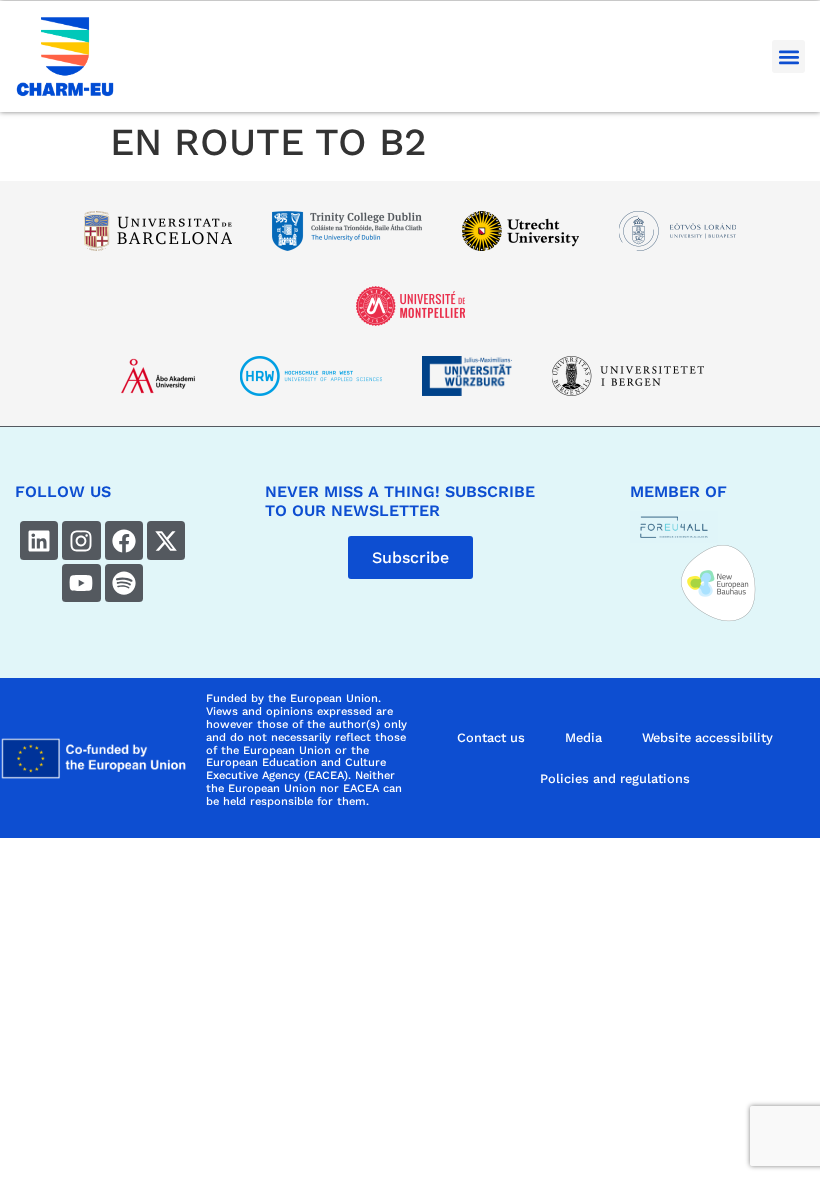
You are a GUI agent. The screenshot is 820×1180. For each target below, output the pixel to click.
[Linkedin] (39, 540)
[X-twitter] (166, 540)
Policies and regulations (615, 778)
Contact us (491, 737)
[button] (788, 56)
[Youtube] (81, 583)
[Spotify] (124, 583)
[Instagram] (81, 540)
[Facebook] (124, 540)
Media (583, 737)
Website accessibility (707, 737)
